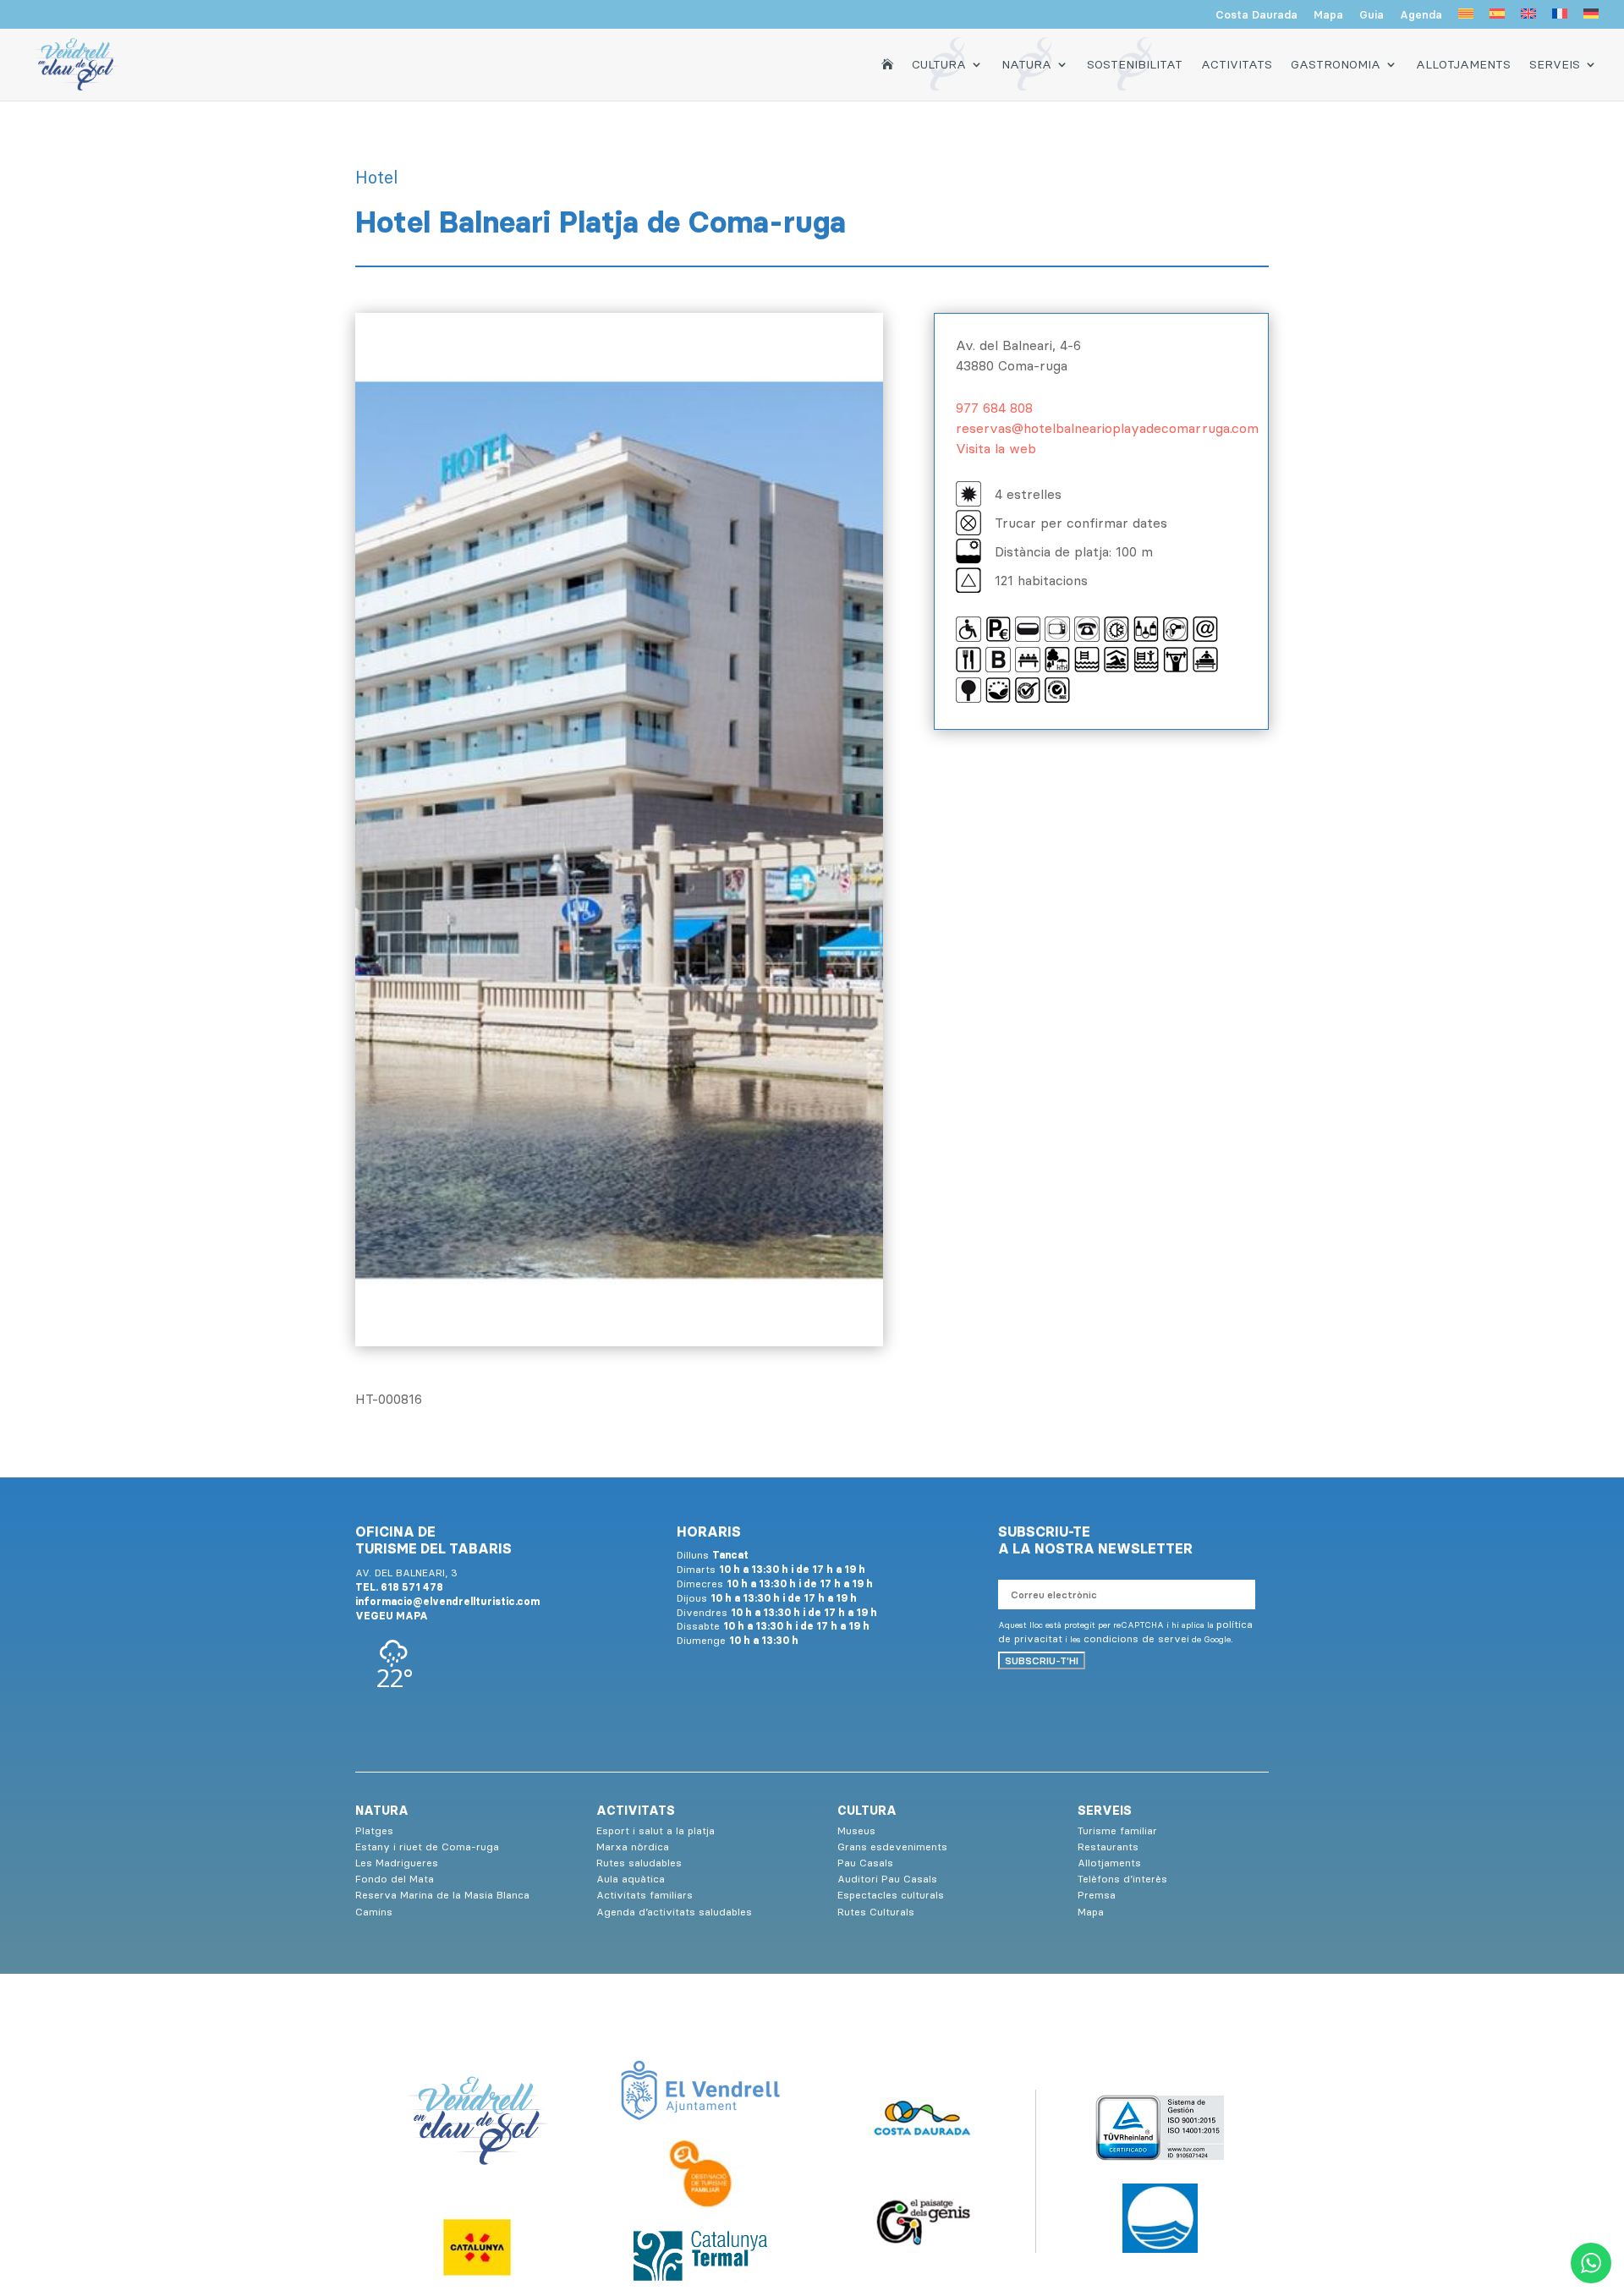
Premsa (1097, 1895)
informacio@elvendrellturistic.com (447, 1601)
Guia (1372, 15)
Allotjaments (1463, 64)
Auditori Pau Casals (887, 1879)
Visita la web (996, 448)
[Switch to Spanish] (1497, 19)
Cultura (939, 64)
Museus (856, 1830)
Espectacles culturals (891, 1895)
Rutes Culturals (876, 1912)
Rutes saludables (639, 1863)
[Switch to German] (1591, 19)
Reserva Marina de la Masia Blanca (442, 1895)
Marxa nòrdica (633, 1847)
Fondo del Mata (395, 1879)
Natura (1026, 64)
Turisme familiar (1117, 1830)
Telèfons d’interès (1122, 1879)
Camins (374, 1912)
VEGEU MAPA (392, 1616)
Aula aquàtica (631, 1879)
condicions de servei (1136, 1638)
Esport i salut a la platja (656, 1830)
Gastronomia (1336, 64)
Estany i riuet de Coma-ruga (427, 1847)
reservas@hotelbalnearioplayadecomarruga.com (1107, 428)
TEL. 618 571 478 (399, 1587)
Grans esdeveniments (892, 1847)
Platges (374, 1830)
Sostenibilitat (1135, 64)
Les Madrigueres (397, 1863)
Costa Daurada (1256, 15)
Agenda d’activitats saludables (674, 1912)
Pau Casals (865, 1863)
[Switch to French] (1560, 19)
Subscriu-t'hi (1042, 1660)
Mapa (1328, 15)
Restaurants (1108, 1847)
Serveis (1555, 64)
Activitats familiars (645, 1895)
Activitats (1237, 64)
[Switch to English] (1528, 19)
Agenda (1421, 15)
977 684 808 (994, 408)
